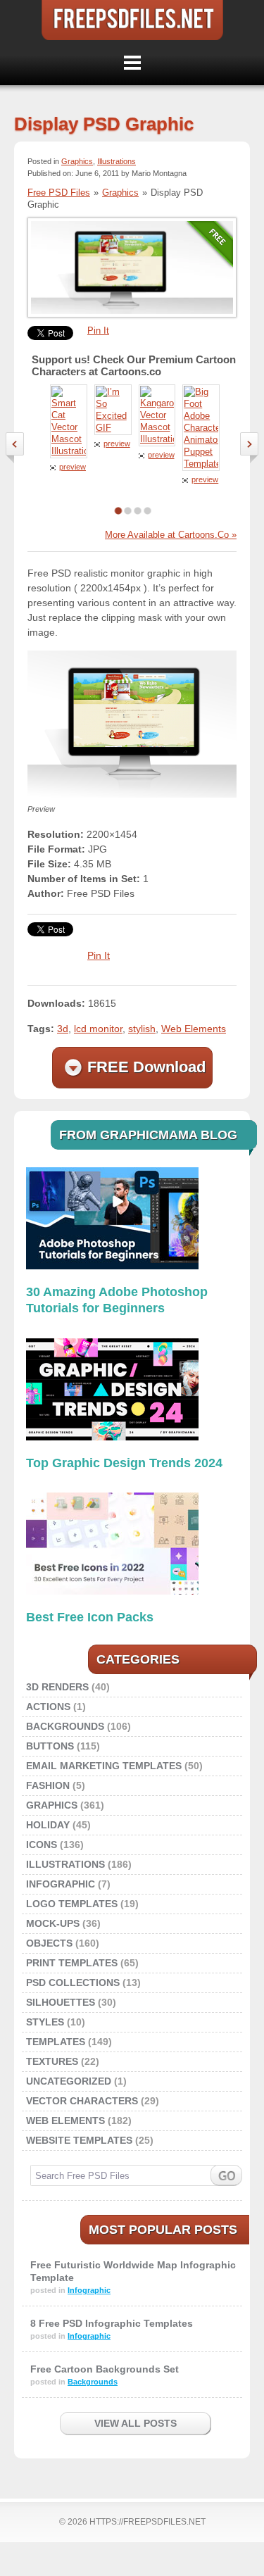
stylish (142, 1029)
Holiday (48, 1825)
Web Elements (194, 1029)
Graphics (77, 161)
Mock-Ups (53, 1923)
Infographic (61, 1884)
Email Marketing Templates (104, 1766)
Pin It (98, 331)
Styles (45, 2022)
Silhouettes (61, 2002)
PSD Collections (73, 1983)
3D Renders (57, 1687)
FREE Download (146, 1067)
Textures (52, 2061)
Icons (42, 1845)
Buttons (50, 1746)
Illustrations (117, 161)
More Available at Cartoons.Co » (171, 535)
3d (63, 1029)
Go (226, 2175)
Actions (48, 1707)
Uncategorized (69, 2081)
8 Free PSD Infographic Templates (112, 2323)
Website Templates (79, 2140)
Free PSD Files (132, 20)
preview (73, 467)
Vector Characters (82, 2101)
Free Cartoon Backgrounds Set (105, 2369)
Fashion (48, 1785)
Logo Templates (72, 1904)
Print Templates (72, 1963)
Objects (49, 1943)
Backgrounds (65, 1726)
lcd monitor (98, 1029)
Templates (56, 2042)
